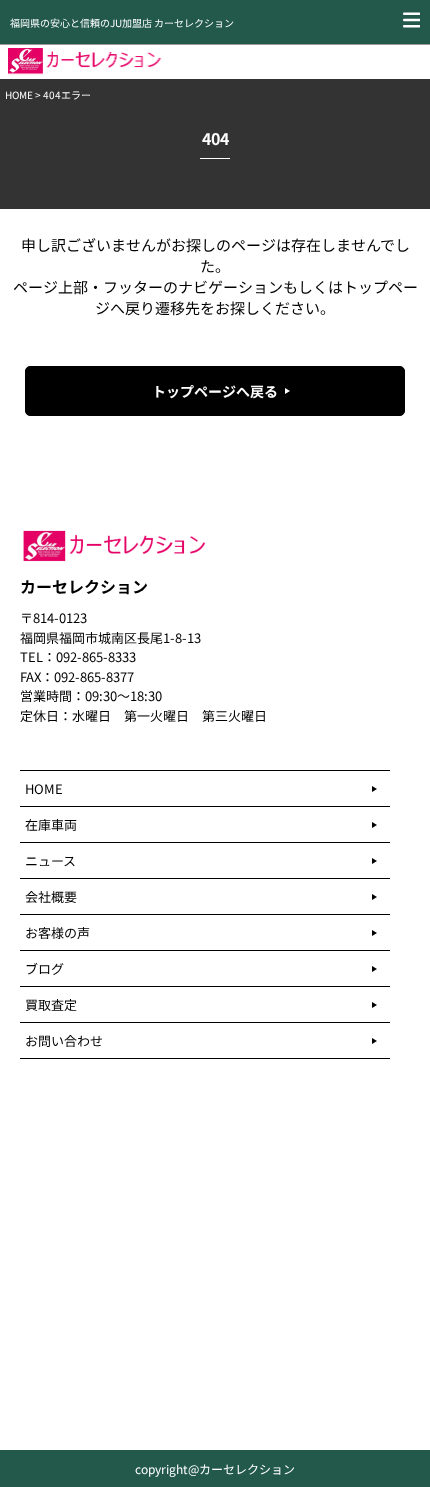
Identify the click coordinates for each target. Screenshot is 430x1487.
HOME (19, 94)
